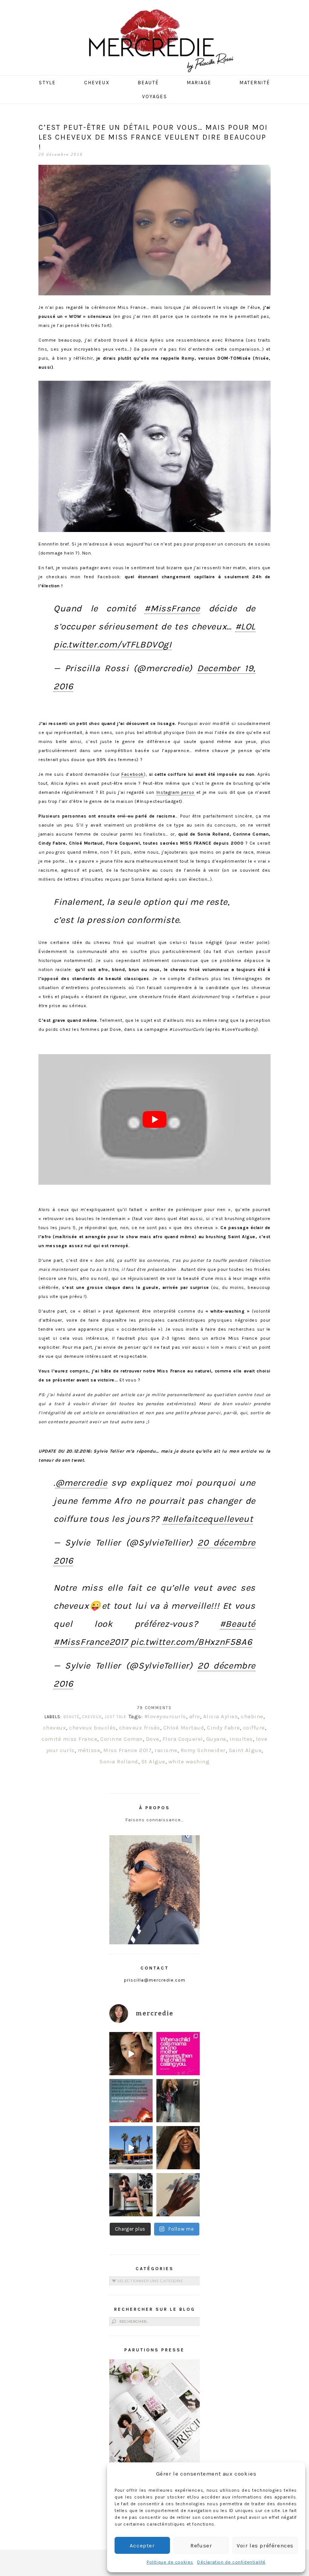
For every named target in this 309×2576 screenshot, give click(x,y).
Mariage (199, 83)
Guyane (216, 1739)
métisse (89, 1750)
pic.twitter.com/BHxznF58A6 (191, 1642)
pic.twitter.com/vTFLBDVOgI (113, 644)
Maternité (255, 83)
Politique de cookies (170, 2562)
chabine (252, 1716)
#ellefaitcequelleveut (208, 1519)
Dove (153, 1739)
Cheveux (97, 83)
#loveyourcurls (165, 1716)
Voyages (155, 97)
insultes (241, 1739)
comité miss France (69, 1739)
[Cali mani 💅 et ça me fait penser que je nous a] (178, 2195)
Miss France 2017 (127, 1750)
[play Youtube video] (154, 1119)
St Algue (153, 1761)
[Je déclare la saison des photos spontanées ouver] (131, 2195)
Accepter (142, 2546)
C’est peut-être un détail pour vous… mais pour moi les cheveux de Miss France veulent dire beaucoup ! (153, 137)
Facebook (133, 774)
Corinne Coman (122, 1739)
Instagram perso (175, 792)
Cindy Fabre (223, 1728)
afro (195, 1716)
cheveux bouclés (93, 1728)
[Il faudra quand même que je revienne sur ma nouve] (178, 2148)
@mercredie (81, 1483)
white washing (189, 1761)
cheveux (55, 1728)
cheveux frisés (140, 1728)
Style (47, 83)
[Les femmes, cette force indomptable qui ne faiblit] (178, 2054)
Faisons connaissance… (155, 1820)
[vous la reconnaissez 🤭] (178, 2101)
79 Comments (154, 1708)
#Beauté (238, 1624)
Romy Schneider (203, 1750)
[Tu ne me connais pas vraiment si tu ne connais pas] (131, 2148)
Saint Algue (245, 1750)
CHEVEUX (92, 1717)
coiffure (254, 1728)
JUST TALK (115, 1717)
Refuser (201, 2546)
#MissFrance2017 (91, 1642)
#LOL (245, 626)
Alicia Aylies (221, 1716)
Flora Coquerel (183, 1739)
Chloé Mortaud (184, 1728)
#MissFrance (172, 608)
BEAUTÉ (71, 1717)
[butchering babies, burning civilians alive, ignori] (131, 2101)
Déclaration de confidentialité (231, 2562)
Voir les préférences (265, 2546)
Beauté (148, 83)
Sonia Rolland (119, 1761)
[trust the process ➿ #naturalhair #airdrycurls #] (131, 2054)
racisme (166, 1750)
